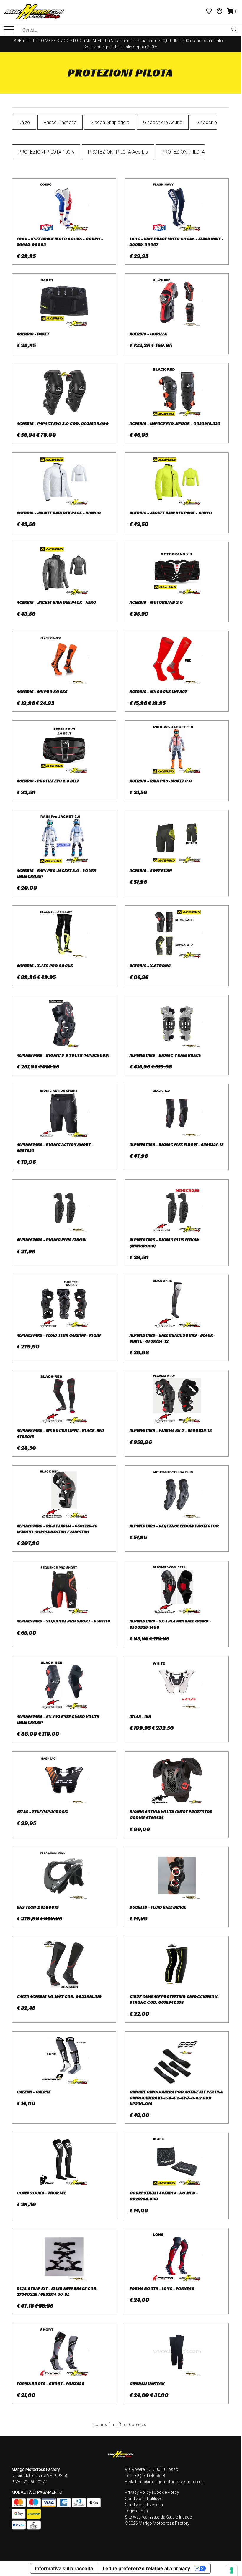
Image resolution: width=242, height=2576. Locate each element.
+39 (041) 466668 (148, 2476)
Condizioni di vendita (144, 2505)
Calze (24, 122)
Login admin (136, 2511)
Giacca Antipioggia (110, 122)
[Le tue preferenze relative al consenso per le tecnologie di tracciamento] (232, 2570)
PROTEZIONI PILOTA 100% (46, 152)
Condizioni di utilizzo (144, 2499)
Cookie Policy (166, 2492)
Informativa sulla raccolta (64, 2568)
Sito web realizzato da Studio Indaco (158, 2517)
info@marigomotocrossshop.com (171, 2482)
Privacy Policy (138, 2492)
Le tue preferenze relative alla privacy (146, 2568)
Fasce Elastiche (60, 122)
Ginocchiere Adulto (163, 122)
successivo (135, 2424)
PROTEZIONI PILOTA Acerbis (118, 152)
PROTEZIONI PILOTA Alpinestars (195, 152)
